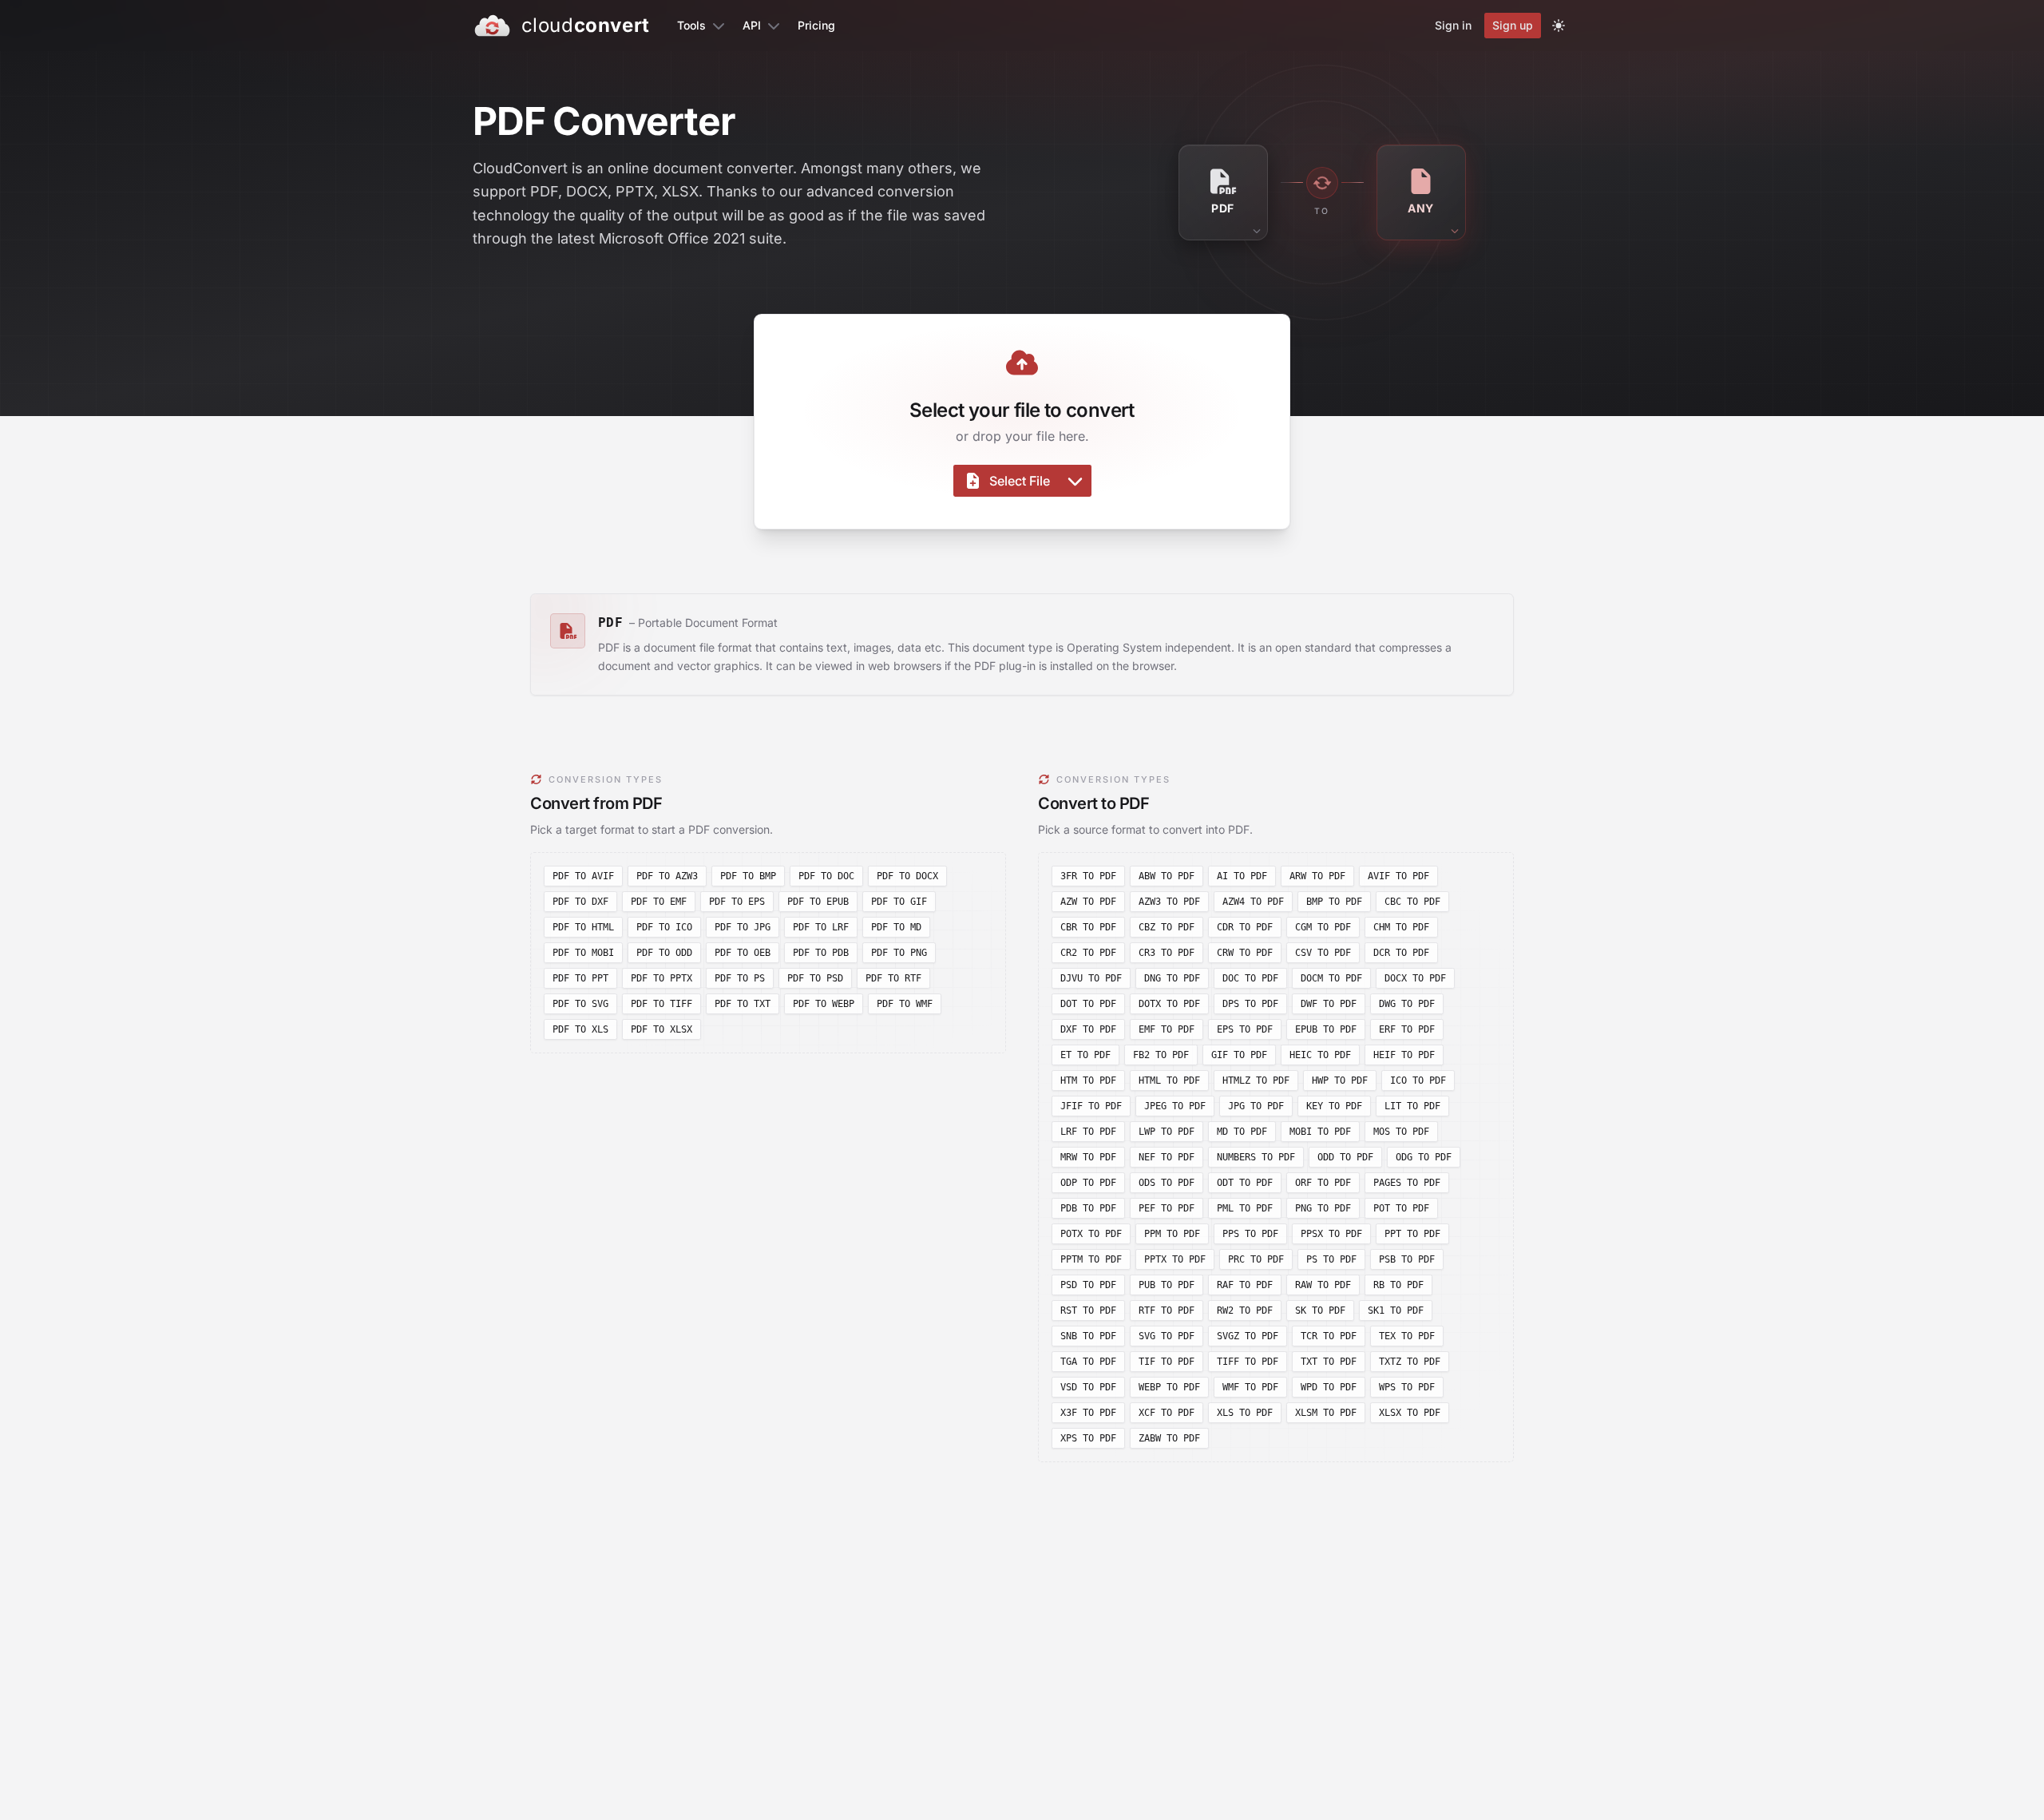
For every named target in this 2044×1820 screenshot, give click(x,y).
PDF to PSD (815, 978)
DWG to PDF (1407, 1004)
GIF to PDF (1239, 1055)
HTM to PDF (1088, 1081)
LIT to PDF (1412, 1106)
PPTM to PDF (1091, 1259)
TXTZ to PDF (1410, 1362)
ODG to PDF (1424, 1157)
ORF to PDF (1323, 1183)
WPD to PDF (1329, 1387)
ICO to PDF (1418, 1081)
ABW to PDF (1167, 876)
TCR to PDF (1329, 1336)
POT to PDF (1401, 1208)
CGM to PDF (1323, 927)
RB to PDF (1398, 1285)
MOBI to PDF (1320, 1132)
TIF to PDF (1167, 1362)
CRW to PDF (1245, 953)
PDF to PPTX (662, 978)
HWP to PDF (1340, 1081)
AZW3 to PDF (1169, 902)
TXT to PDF (1329, 1362)
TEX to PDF (1407, 1336)
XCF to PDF (1167, 1413)
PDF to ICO (664, 927)
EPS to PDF (1245, 1029)
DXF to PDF (1088, 1029)
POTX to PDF (1091, 1234)
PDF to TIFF (662, 1004)
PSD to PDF (1088, 1285)
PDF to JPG (743, 927)
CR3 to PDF (1167, 953)
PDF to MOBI (583, 953)
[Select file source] (1075, 481)
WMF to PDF (1250, 1387)
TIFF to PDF (1248, 1362)
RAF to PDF (1245, 1285)
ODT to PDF (1245, 1183)
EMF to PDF (1167, 1029)
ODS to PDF (1167, 1183)
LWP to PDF (1167, 1132)
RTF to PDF (1167, 1310)
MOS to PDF (1401, 1132)
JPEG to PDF (1175, 1106)
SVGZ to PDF (1248, 1336)
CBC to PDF (1412, 902)
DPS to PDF (1250, 1004)
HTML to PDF (1169, 1081)
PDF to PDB (821, 953)
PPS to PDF (1250, 1234)
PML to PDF (1245, 1208)
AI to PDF (1242, 876)
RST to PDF (1088, 1310)
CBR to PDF (1088, 927)
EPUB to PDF (1326, 1029)
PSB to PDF (1407, 1259)
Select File (1020, 481)
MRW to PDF (1088, 1157)
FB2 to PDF (1161, 1055)
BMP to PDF (1334, 902)
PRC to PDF (1256, 1259)
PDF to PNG (899, 953)
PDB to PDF (1088, 1208)
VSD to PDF (1088, 1387)
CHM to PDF (1401, 927)
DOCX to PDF (1415, 978)
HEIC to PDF (1320, 1055)
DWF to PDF (1329, 1004)
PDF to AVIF (583, 876)
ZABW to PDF (1169, 1438)
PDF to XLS (580, 1029)
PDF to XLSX (662, 1029)
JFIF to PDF (1091, 1106)
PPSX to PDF (1331, 1234)
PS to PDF (1331, 1259)
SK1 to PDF (1396, 1310)
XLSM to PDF (1326, 1413)
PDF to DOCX (907, 876)
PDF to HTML (583, 927)
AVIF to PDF (1398, 876)
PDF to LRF (821, 927)
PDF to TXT (743, 1004)
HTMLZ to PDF (1256, 1081)
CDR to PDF (1245, 927)
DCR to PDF (1401, 953)
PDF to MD (896, 927)
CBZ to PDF (1167, 927)
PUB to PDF (1167, 1285)
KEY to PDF (1334, 1106)
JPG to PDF (1256, 1106)
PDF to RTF (893, 978)
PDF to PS (740, 978)
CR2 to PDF (1088, 953)
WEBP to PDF (1169, 1387)
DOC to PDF (1250, 978)
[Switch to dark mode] (1559, 26)
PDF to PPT (580, 978)
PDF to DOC (826, 876)
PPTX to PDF (1175, 1259)
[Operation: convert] (1322, 183)
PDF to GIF (899, 902)
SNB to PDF (1088, 1336)
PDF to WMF (905, 1004)
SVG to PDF (1167, 1336)
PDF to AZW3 (667, 876)
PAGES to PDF (1407, 1183)
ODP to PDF (1088, 1183)
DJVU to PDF (1091, 978)
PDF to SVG (580, 1004)
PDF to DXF (580, 902)
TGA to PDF (1088, 1362)
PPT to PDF (1412, 1234)
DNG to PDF (1172, 978)
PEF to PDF (1167, 1208)
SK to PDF (1320, 1310)
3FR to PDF (1088, 876)
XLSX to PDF (1410, 1413)
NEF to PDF (1167, 1157)
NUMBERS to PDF (1256, 1157)
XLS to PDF (1245, 1413)
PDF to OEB (743, 953)
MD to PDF (1242, 1132)
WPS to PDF (1407, 1387)
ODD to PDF (1345, 1157)
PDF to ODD (664, 953)
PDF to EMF (659, 902)
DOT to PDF (1088, 1004)
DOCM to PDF (1331, 978)
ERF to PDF (1407, 1029)
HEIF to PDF (1404, 1055)
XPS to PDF (1088, 1438)
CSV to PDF (1323, 953)
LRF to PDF (1088, 1132)
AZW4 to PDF (1253, 902)
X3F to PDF (1088, 1413)
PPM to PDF (1172, 1234)
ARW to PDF (1317, 876)
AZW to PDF (1088, 902)
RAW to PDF (1323, 1285)
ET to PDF (1085, 1055)
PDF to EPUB (818, 902)
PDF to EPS (737, 902)
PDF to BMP (748, 876)
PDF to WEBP (824, 1004)
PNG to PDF (1323, 1208)
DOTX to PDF (1169, 1004)
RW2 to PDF (1245, 1310)
